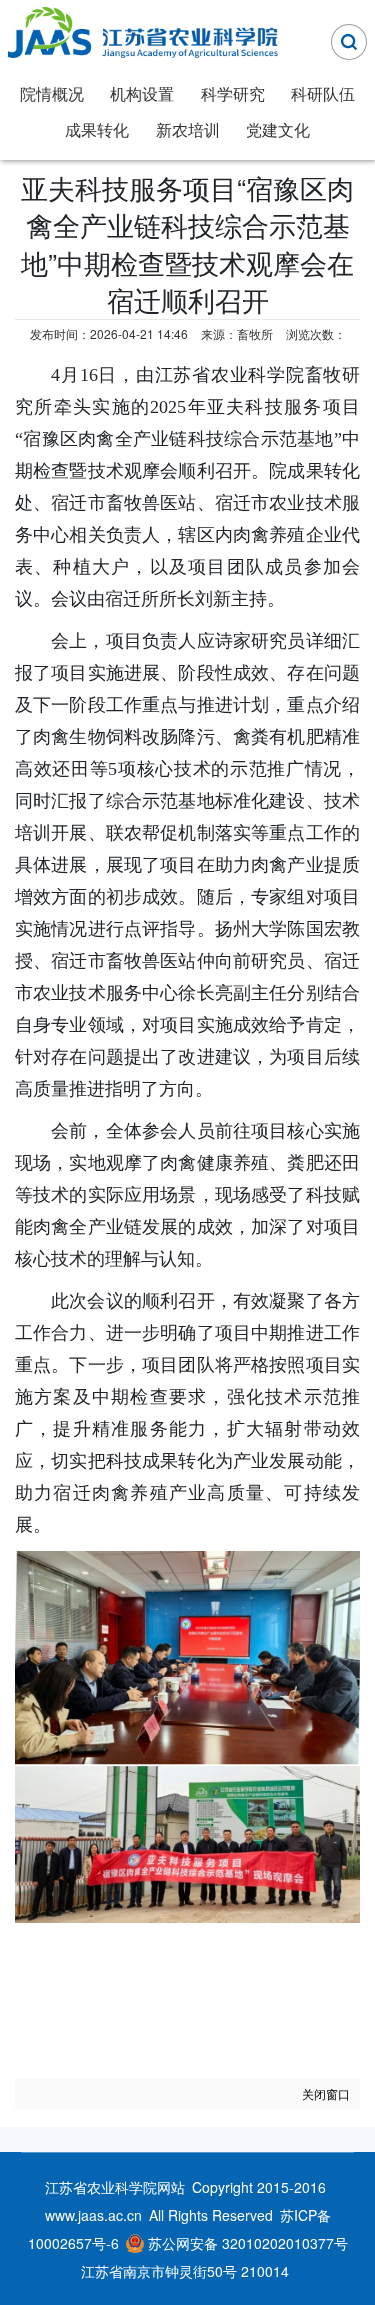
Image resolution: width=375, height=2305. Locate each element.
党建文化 (278, 129)
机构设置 (142, 93)
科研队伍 (323, 93)
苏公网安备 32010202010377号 (248, 2243)
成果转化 (97, 129)
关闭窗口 (326, 2093)
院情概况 (52, 93)
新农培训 (188, 129)
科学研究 (233, 93)
